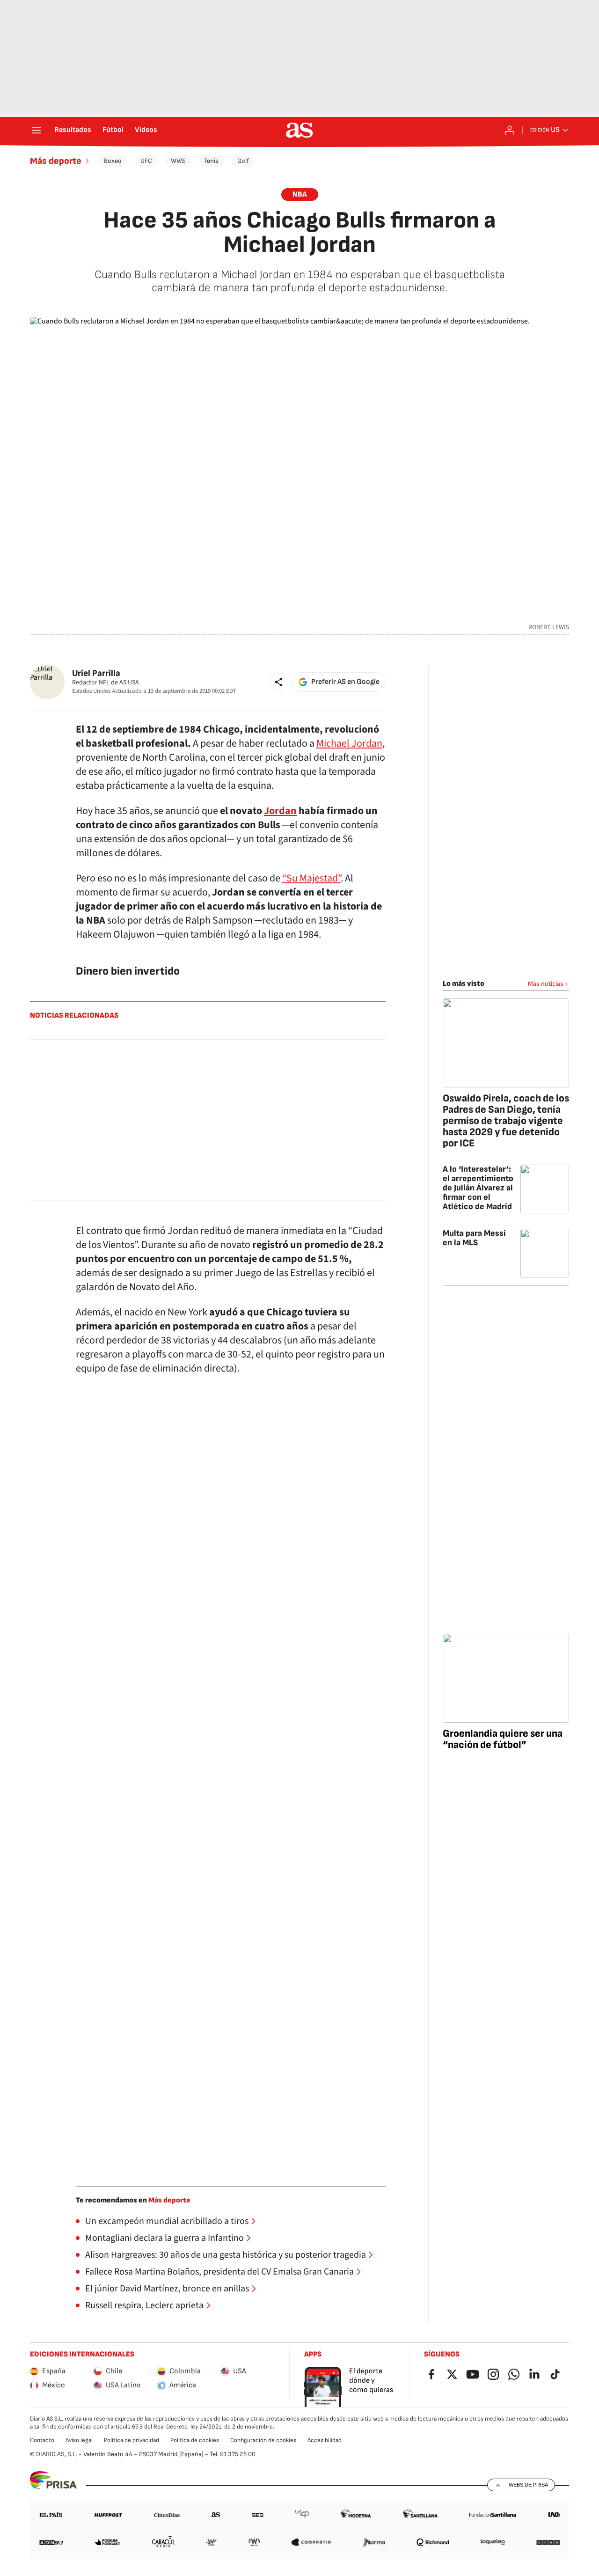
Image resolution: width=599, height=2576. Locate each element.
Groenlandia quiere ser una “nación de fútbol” (503, 1739)
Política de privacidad (131, 2440)
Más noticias (546, 984)
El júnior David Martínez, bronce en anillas (167, 2289)
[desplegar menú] (37, 130)
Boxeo (113, 161)
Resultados (73, 130)
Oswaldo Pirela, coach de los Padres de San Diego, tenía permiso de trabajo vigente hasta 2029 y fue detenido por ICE (506, 1121)
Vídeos (146, 130)
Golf (243, 161)
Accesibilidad (325, 2440)
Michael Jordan (349, 743)
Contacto (42, 2440)
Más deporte (56, 161)
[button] (279, 682)
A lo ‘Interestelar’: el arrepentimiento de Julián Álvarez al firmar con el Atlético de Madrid (478, 1188)
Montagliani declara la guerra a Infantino (164, 2238)
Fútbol (113, 130)
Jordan (280, 811)
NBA (300, 194)
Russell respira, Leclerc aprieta (144, 2305)
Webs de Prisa (528, 2485)
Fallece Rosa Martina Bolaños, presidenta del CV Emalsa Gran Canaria (219, 2272)
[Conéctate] (510, 130)
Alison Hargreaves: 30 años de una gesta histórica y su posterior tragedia (226, 2255)
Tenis (211, 161)
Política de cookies (195, 2440)
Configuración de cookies (263, 2440)
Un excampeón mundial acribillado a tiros (167, 2221)
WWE (178, 161)
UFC (146, 161)
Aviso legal (79, 2440)
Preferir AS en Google (345, 682)
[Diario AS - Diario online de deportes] (299, 130)
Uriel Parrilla (96, 673)
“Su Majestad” (311, 878)
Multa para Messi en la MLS (474, 1238)
